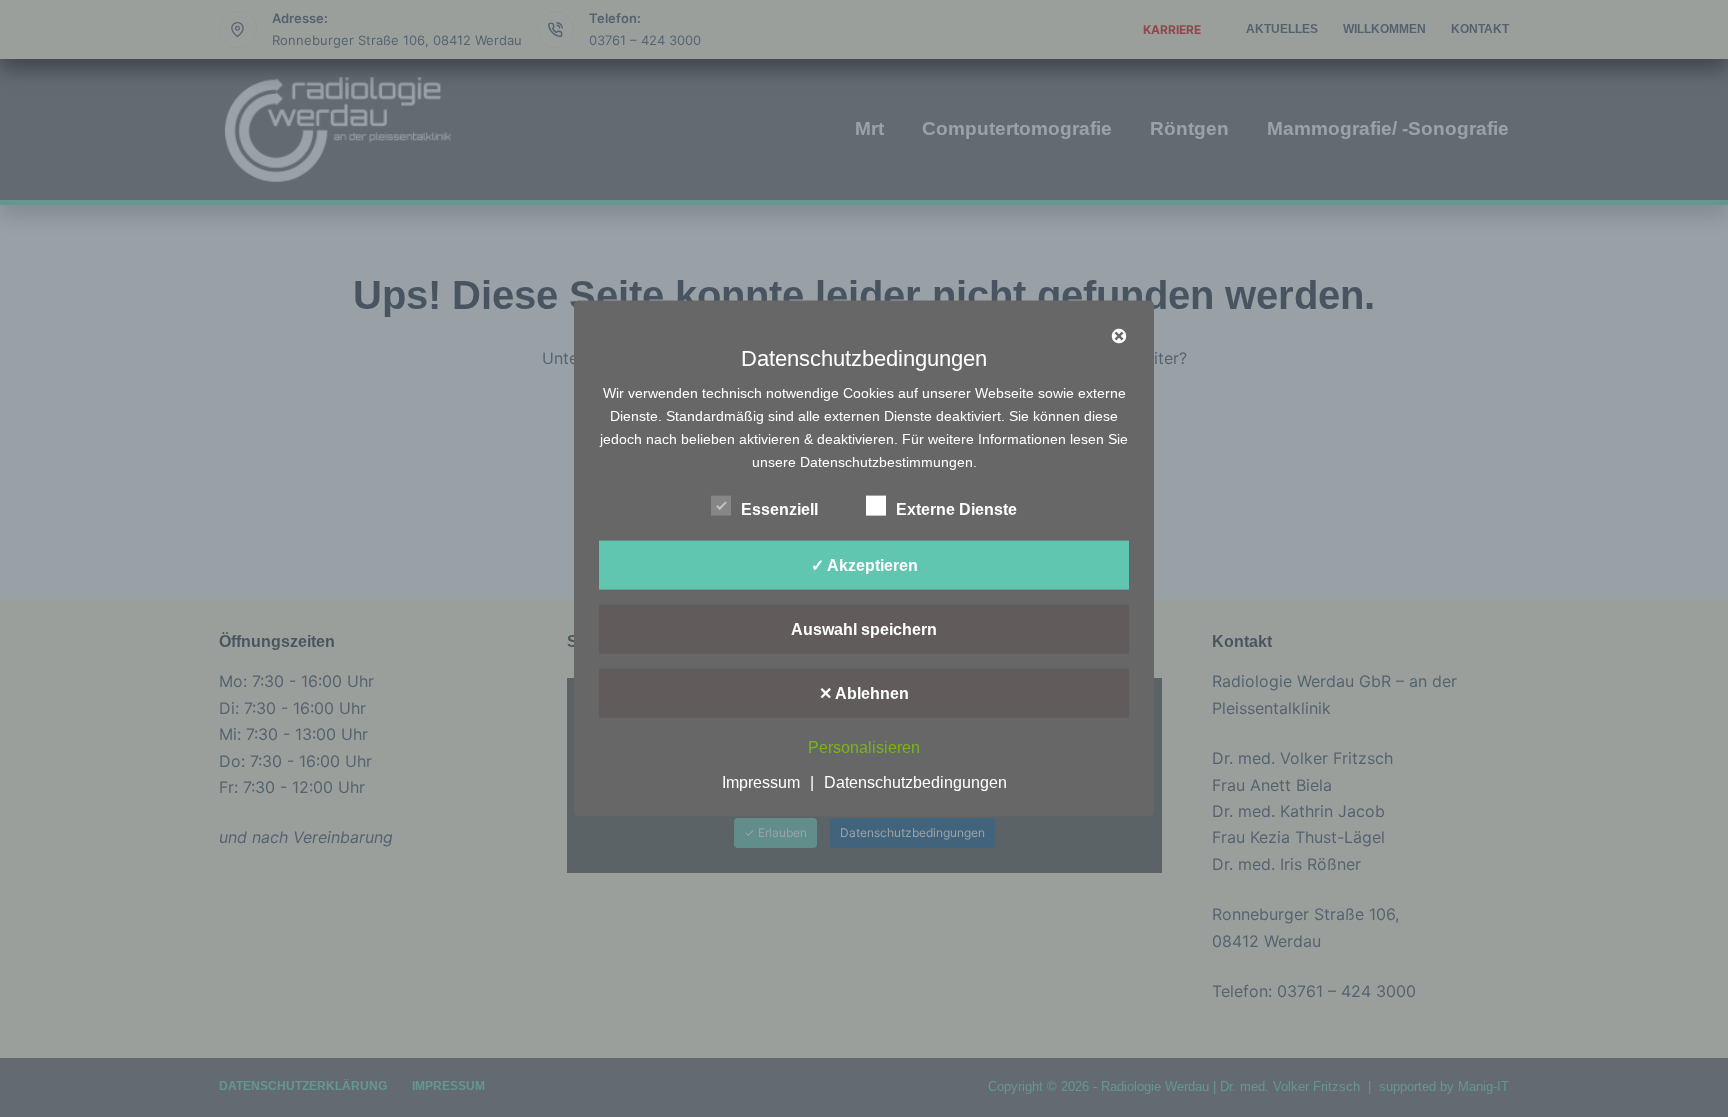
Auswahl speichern (864, 628)
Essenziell (779, 508)
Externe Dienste (956, 508)
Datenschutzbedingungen (915, 782)
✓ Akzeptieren (864, 564)
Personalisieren (864, 747)
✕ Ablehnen (864, 692)
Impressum (761, 782)
